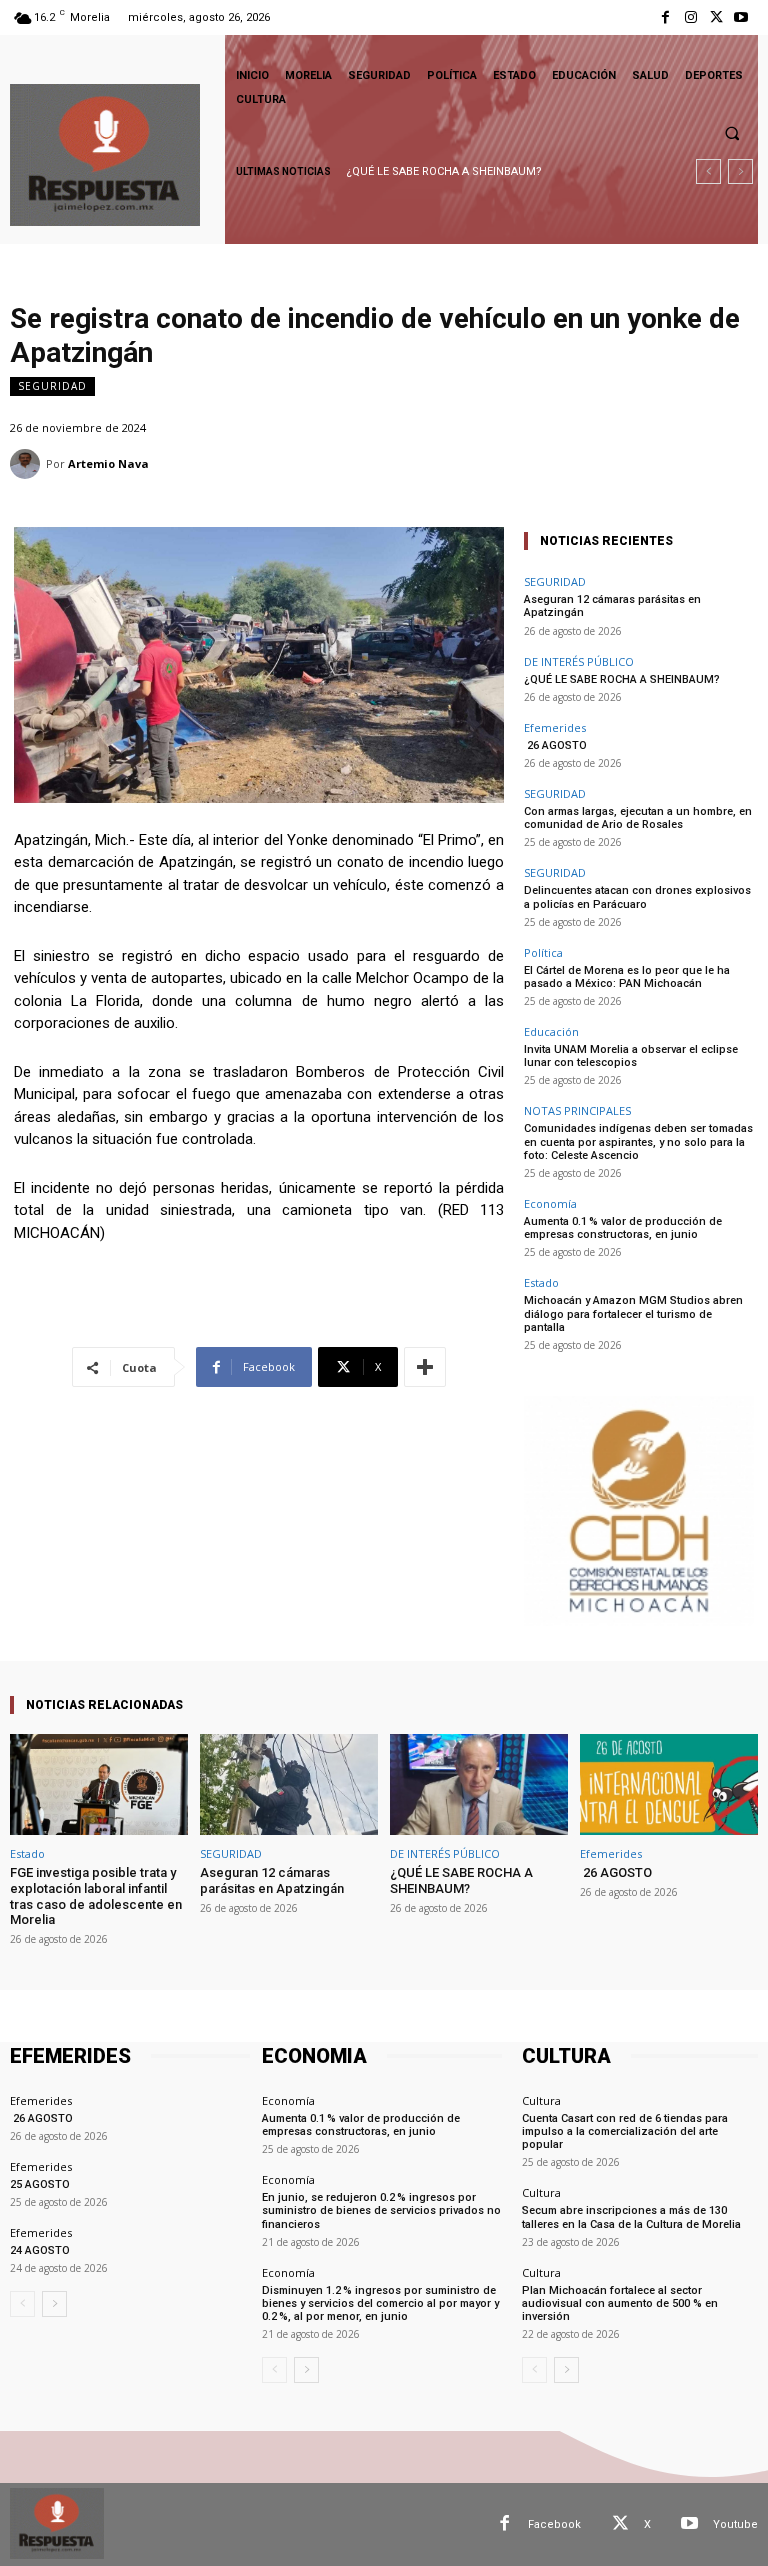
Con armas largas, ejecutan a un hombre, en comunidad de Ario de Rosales (638, 818)
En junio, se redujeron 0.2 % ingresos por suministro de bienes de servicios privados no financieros (381, 2210)
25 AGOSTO (40, 2184)
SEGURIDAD (52, 386)
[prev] (708, 171)
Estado (541, 1282)
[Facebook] (665, 17)
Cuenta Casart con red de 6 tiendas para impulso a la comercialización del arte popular (625, 2131)
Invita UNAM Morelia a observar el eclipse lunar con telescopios (631, 1056)
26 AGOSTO (377, 171)
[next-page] (54, 2304)
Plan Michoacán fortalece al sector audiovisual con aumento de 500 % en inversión (620, 2303)
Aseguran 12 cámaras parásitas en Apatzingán (272, 1880)
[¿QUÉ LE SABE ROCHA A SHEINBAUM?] (479, 1784)
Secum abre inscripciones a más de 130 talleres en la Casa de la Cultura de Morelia (631, 2217)
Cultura (541, 2100)
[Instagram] (690, 17)
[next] (740, 171)
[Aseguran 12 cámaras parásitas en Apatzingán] (289, 1784)
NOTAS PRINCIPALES (577, 1110)
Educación (551, 1031)
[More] (425, 1367)
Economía (550, 1203)
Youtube (735, 2524)
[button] (732, 133)
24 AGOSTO (40, 2250)
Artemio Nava (108, 463)
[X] (716, 17)
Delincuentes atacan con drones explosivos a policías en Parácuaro (637, 897)
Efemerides (555, 727)
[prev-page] (22, 2304)
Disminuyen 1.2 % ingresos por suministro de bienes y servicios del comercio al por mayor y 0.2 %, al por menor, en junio (380, 2303)
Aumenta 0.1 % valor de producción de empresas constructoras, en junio (623, 1228)
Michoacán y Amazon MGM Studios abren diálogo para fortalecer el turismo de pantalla (633, 1313)
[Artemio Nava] (28, 464)
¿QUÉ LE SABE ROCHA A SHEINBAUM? (622, 679)
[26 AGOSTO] (669, 1784)
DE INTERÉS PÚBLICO (579, 661)
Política (543, 952)
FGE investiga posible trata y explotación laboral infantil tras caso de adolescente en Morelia (96, 1896)
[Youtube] (741, 17)
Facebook (554, 2524)
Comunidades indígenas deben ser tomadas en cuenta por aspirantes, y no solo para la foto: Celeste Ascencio (638, 1141)
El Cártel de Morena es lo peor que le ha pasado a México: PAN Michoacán (627, 977)
